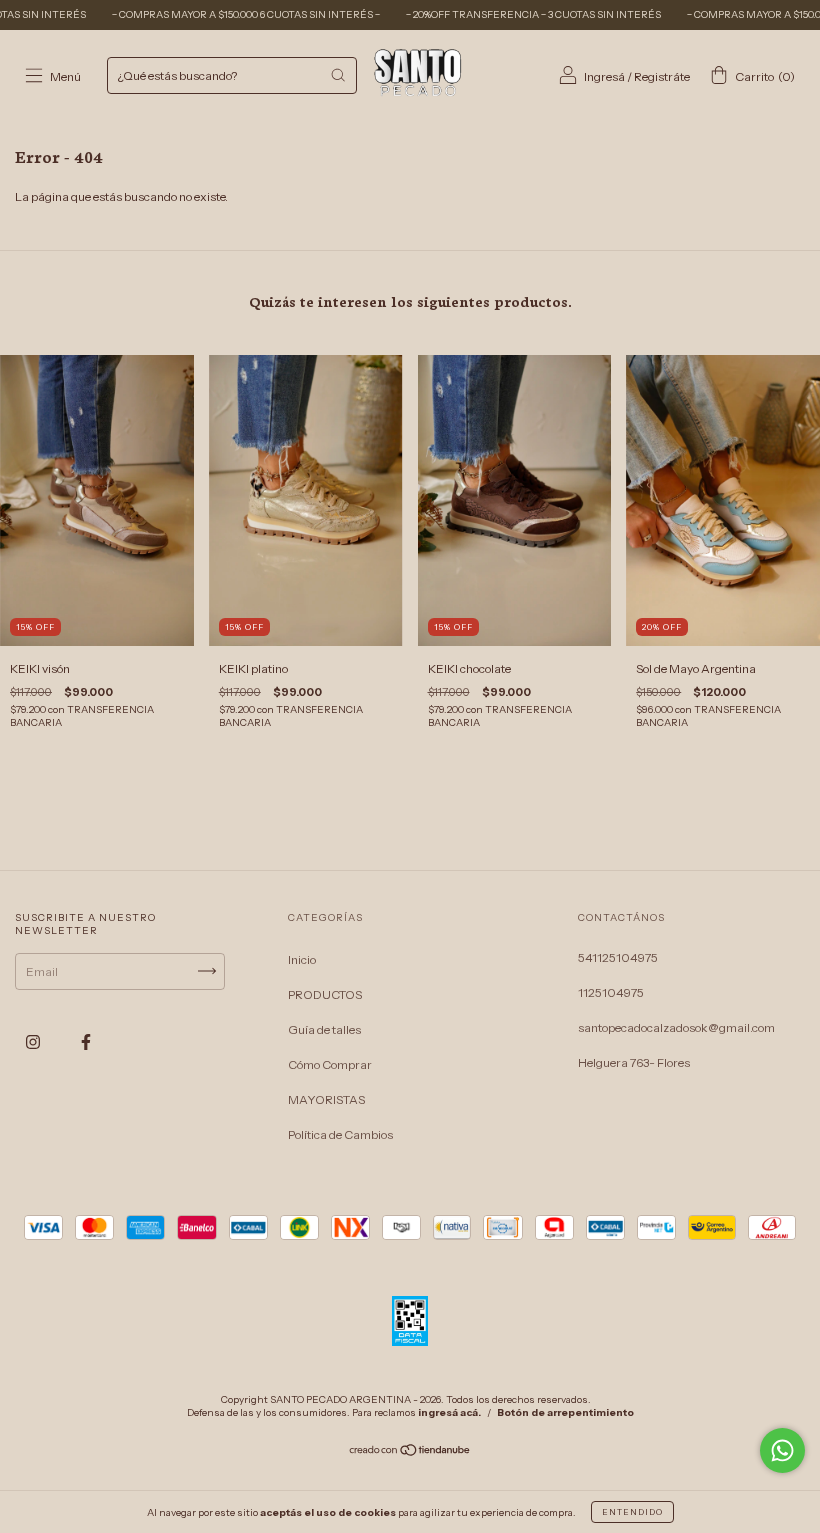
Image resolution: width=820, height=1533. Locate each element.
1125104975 (611, 992)
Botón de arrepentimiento (565, 1412)
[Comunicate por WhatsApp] (782, 1450)
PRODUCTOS (325, 994)
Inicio (302, 959)
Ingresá (604, 76)
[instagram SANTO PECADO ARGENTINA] (34, 1041)
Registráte (662, 76)
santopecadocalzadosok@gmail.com (676, 1027)
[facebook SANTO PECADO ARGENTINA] (86, 1041)
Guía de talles (324, 1029)
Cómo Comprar (330, 1064)
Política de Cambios (340, 1134)
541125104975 (618, 957)
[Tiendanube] (410, 1452)
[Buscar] (338, 75)
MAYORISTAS (326, 1099)
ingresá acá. (449, 1412)
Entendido (632, 1512)
